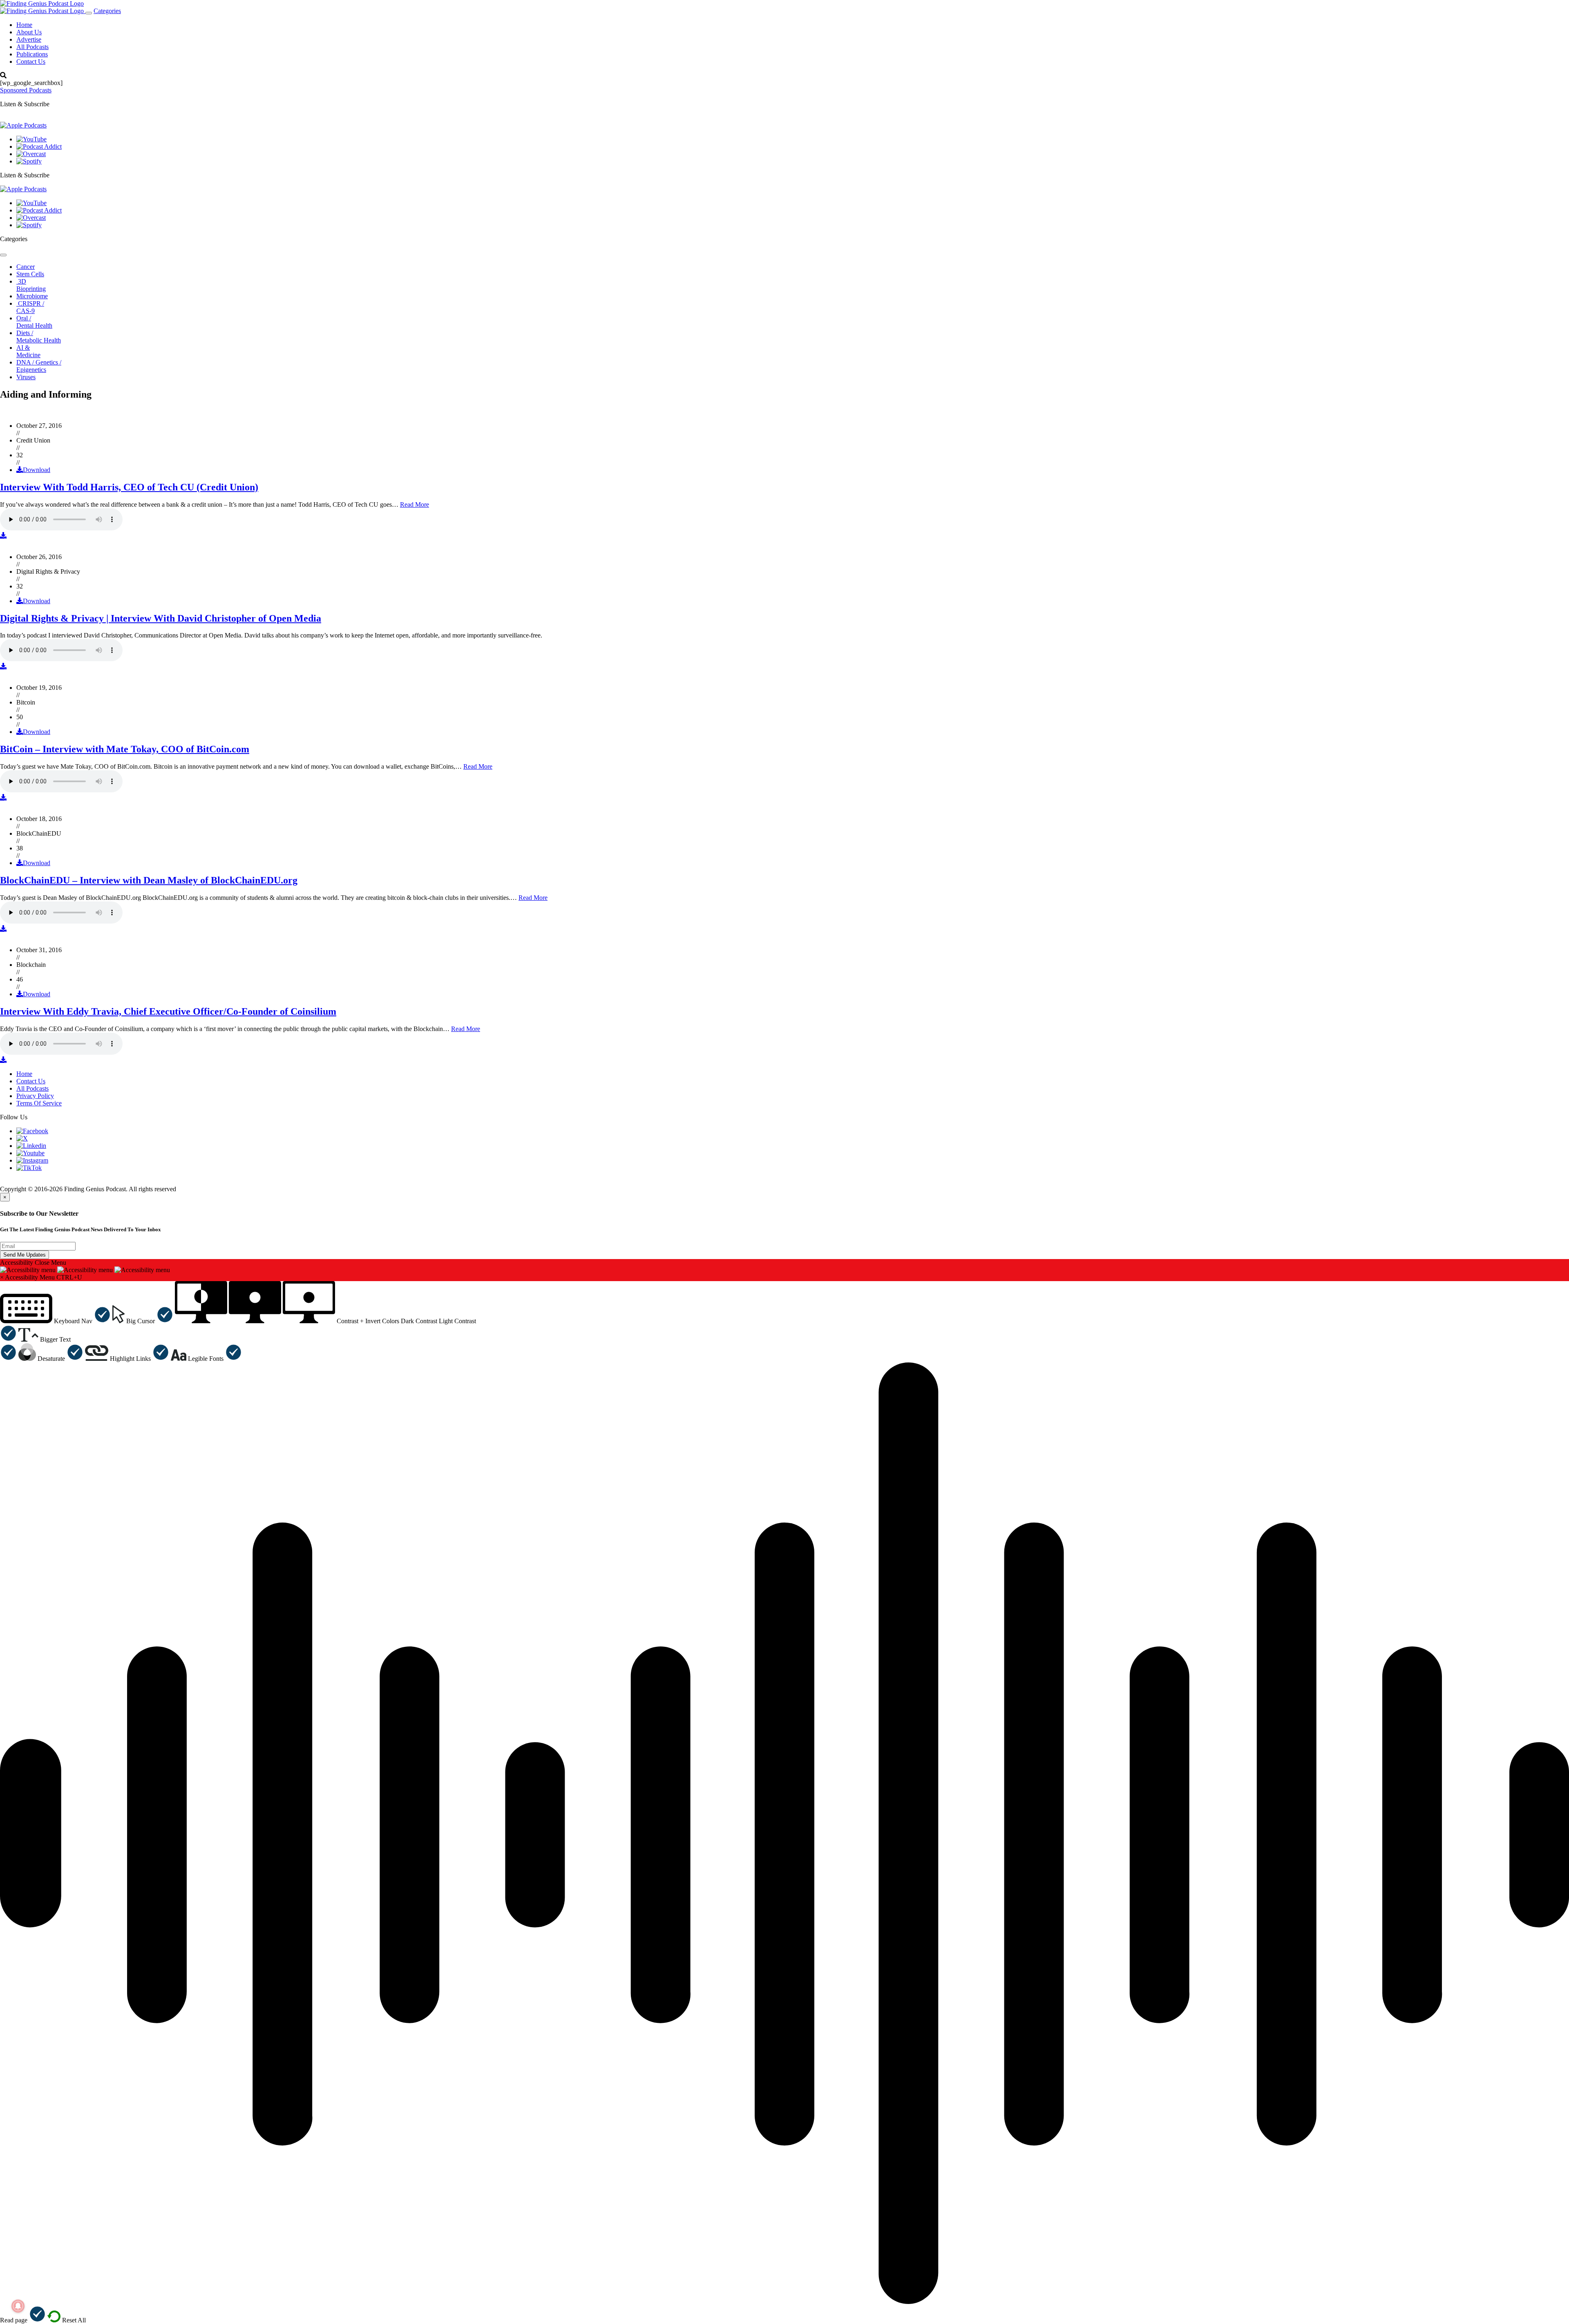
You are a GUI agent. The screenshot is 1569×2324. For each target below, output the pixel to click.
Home (24, 25)
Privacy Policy (35, 1096)
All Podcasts (32, 47)
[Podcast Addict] (39, 147)
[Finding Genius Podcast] (42, 3)
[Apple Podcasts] (23, 125)
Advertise (29, 39)
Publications (32, 54)
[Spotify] (29, 161)
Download (37, 470)
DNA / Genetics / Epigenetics (39, 366)
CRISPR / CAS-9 (30, 307)
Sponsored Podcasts (26, 90)
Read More (415, 504)
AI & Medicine (28, 351)
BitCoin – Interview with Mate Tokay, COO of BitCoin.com (125, 749)
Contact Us (31, 62)
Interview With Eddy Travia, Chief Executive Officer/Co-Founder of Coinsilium (168, 1011)
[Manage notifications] (18, 2306)
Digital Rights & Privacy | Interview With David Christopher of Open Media (161, 618)
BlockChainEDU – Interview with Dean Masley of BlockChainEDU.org (149, 880)
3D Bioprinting (31, 285)
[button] (55, 1321)
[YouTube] (31, 139)
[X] (22, 1138)
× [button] (2, 1277)
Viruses (26, 377)
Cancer (26, 267)
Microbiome (32, 296)
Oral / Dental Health (34, 322)
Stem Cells (30, 274)
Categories (107, 11)
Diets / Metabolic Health (39, 337)
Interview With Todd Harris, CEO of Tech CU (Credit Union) (129, 487)
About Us (29, 32)
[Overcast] (31, 154)
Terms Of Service (39, 1103)
